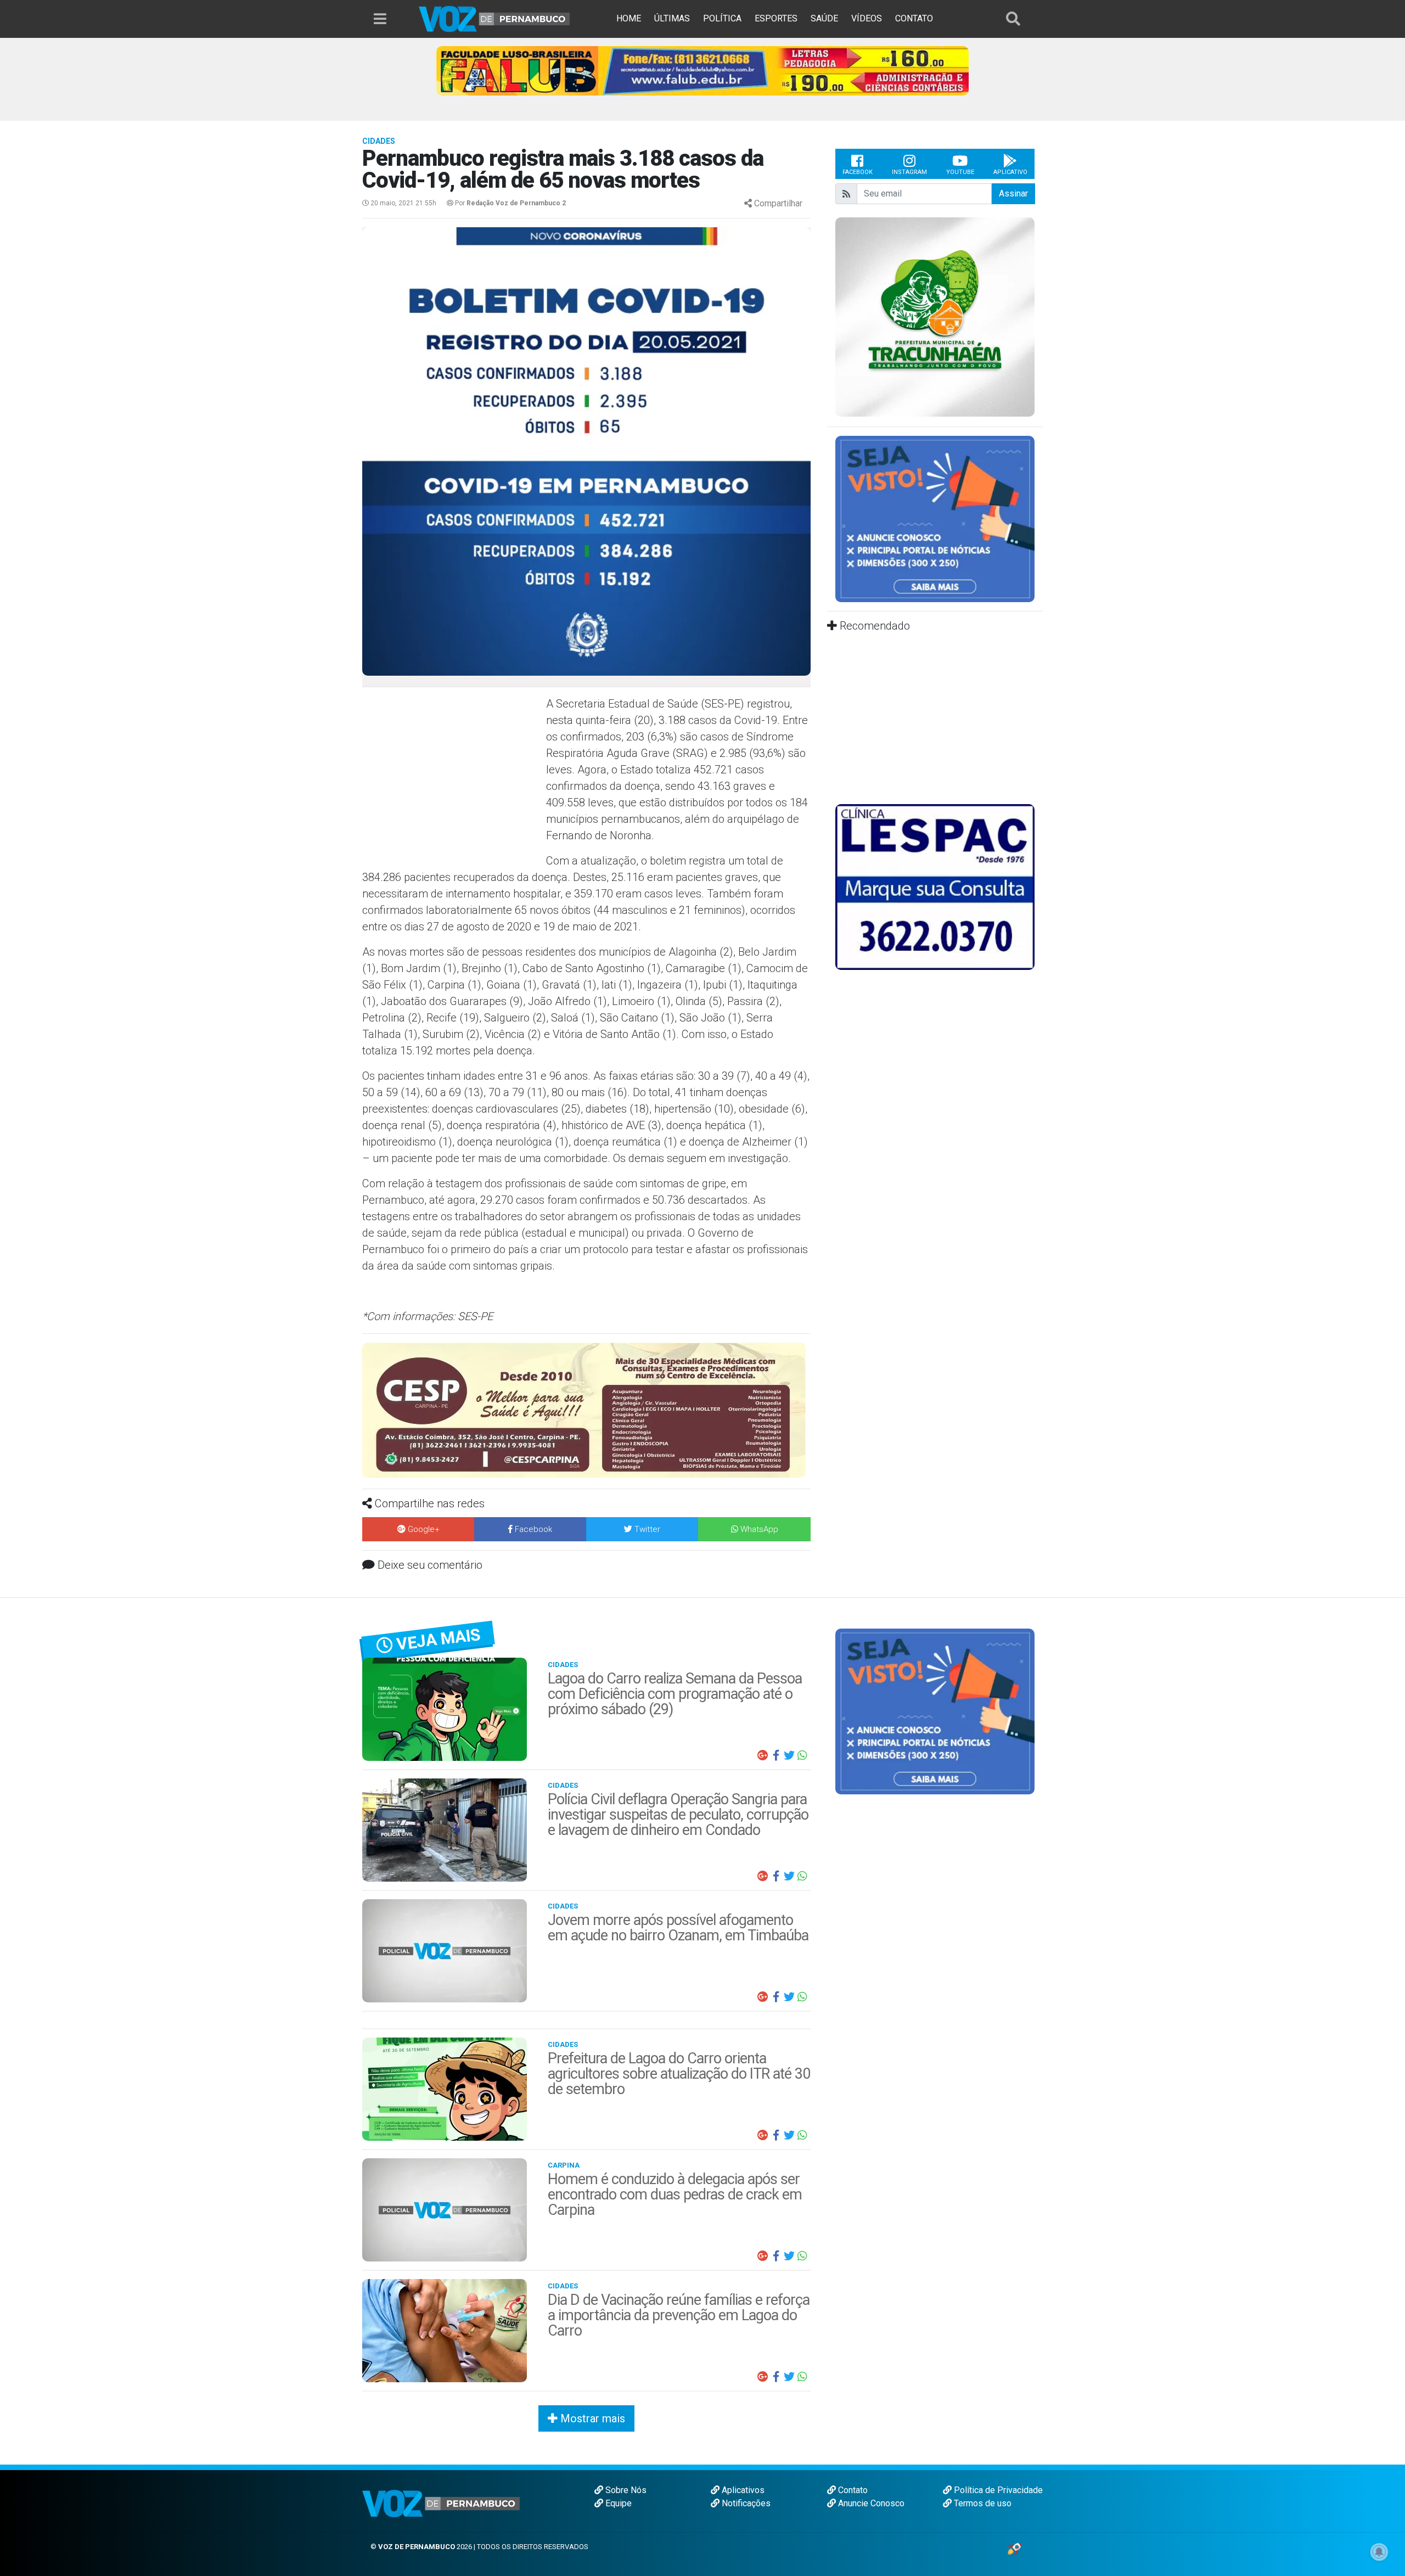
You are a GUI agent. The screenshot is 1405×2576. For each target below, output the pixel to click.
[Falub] (702, 70)
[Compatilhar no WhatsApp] (802, 1755)
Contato (852, 2490)
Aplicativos (742, 2490)
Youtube (960, 172)
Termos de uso (982, 2503)
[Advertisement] (453, 775)
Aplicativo (1010, 172)
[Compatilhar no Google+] (763, 1755)
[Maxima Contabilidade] (586, 1399)
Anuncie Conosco (870, 2503)
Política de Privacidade (997, 2490)
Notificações (745, 2503)
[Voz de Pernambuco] (494, 18)
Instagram (909, 172)
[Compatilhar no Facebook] (776, 1755)
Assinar (1013, 193)
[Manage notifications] (1379, 2552)
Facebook (858, 172)
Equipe (617, 2503)
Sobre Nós (625, 2490)
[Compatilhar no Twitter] (789, 1755)
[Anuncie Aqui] (935, 518)
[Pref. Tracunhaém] (935, 316)
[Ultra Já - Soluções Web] (1015, 2548)
